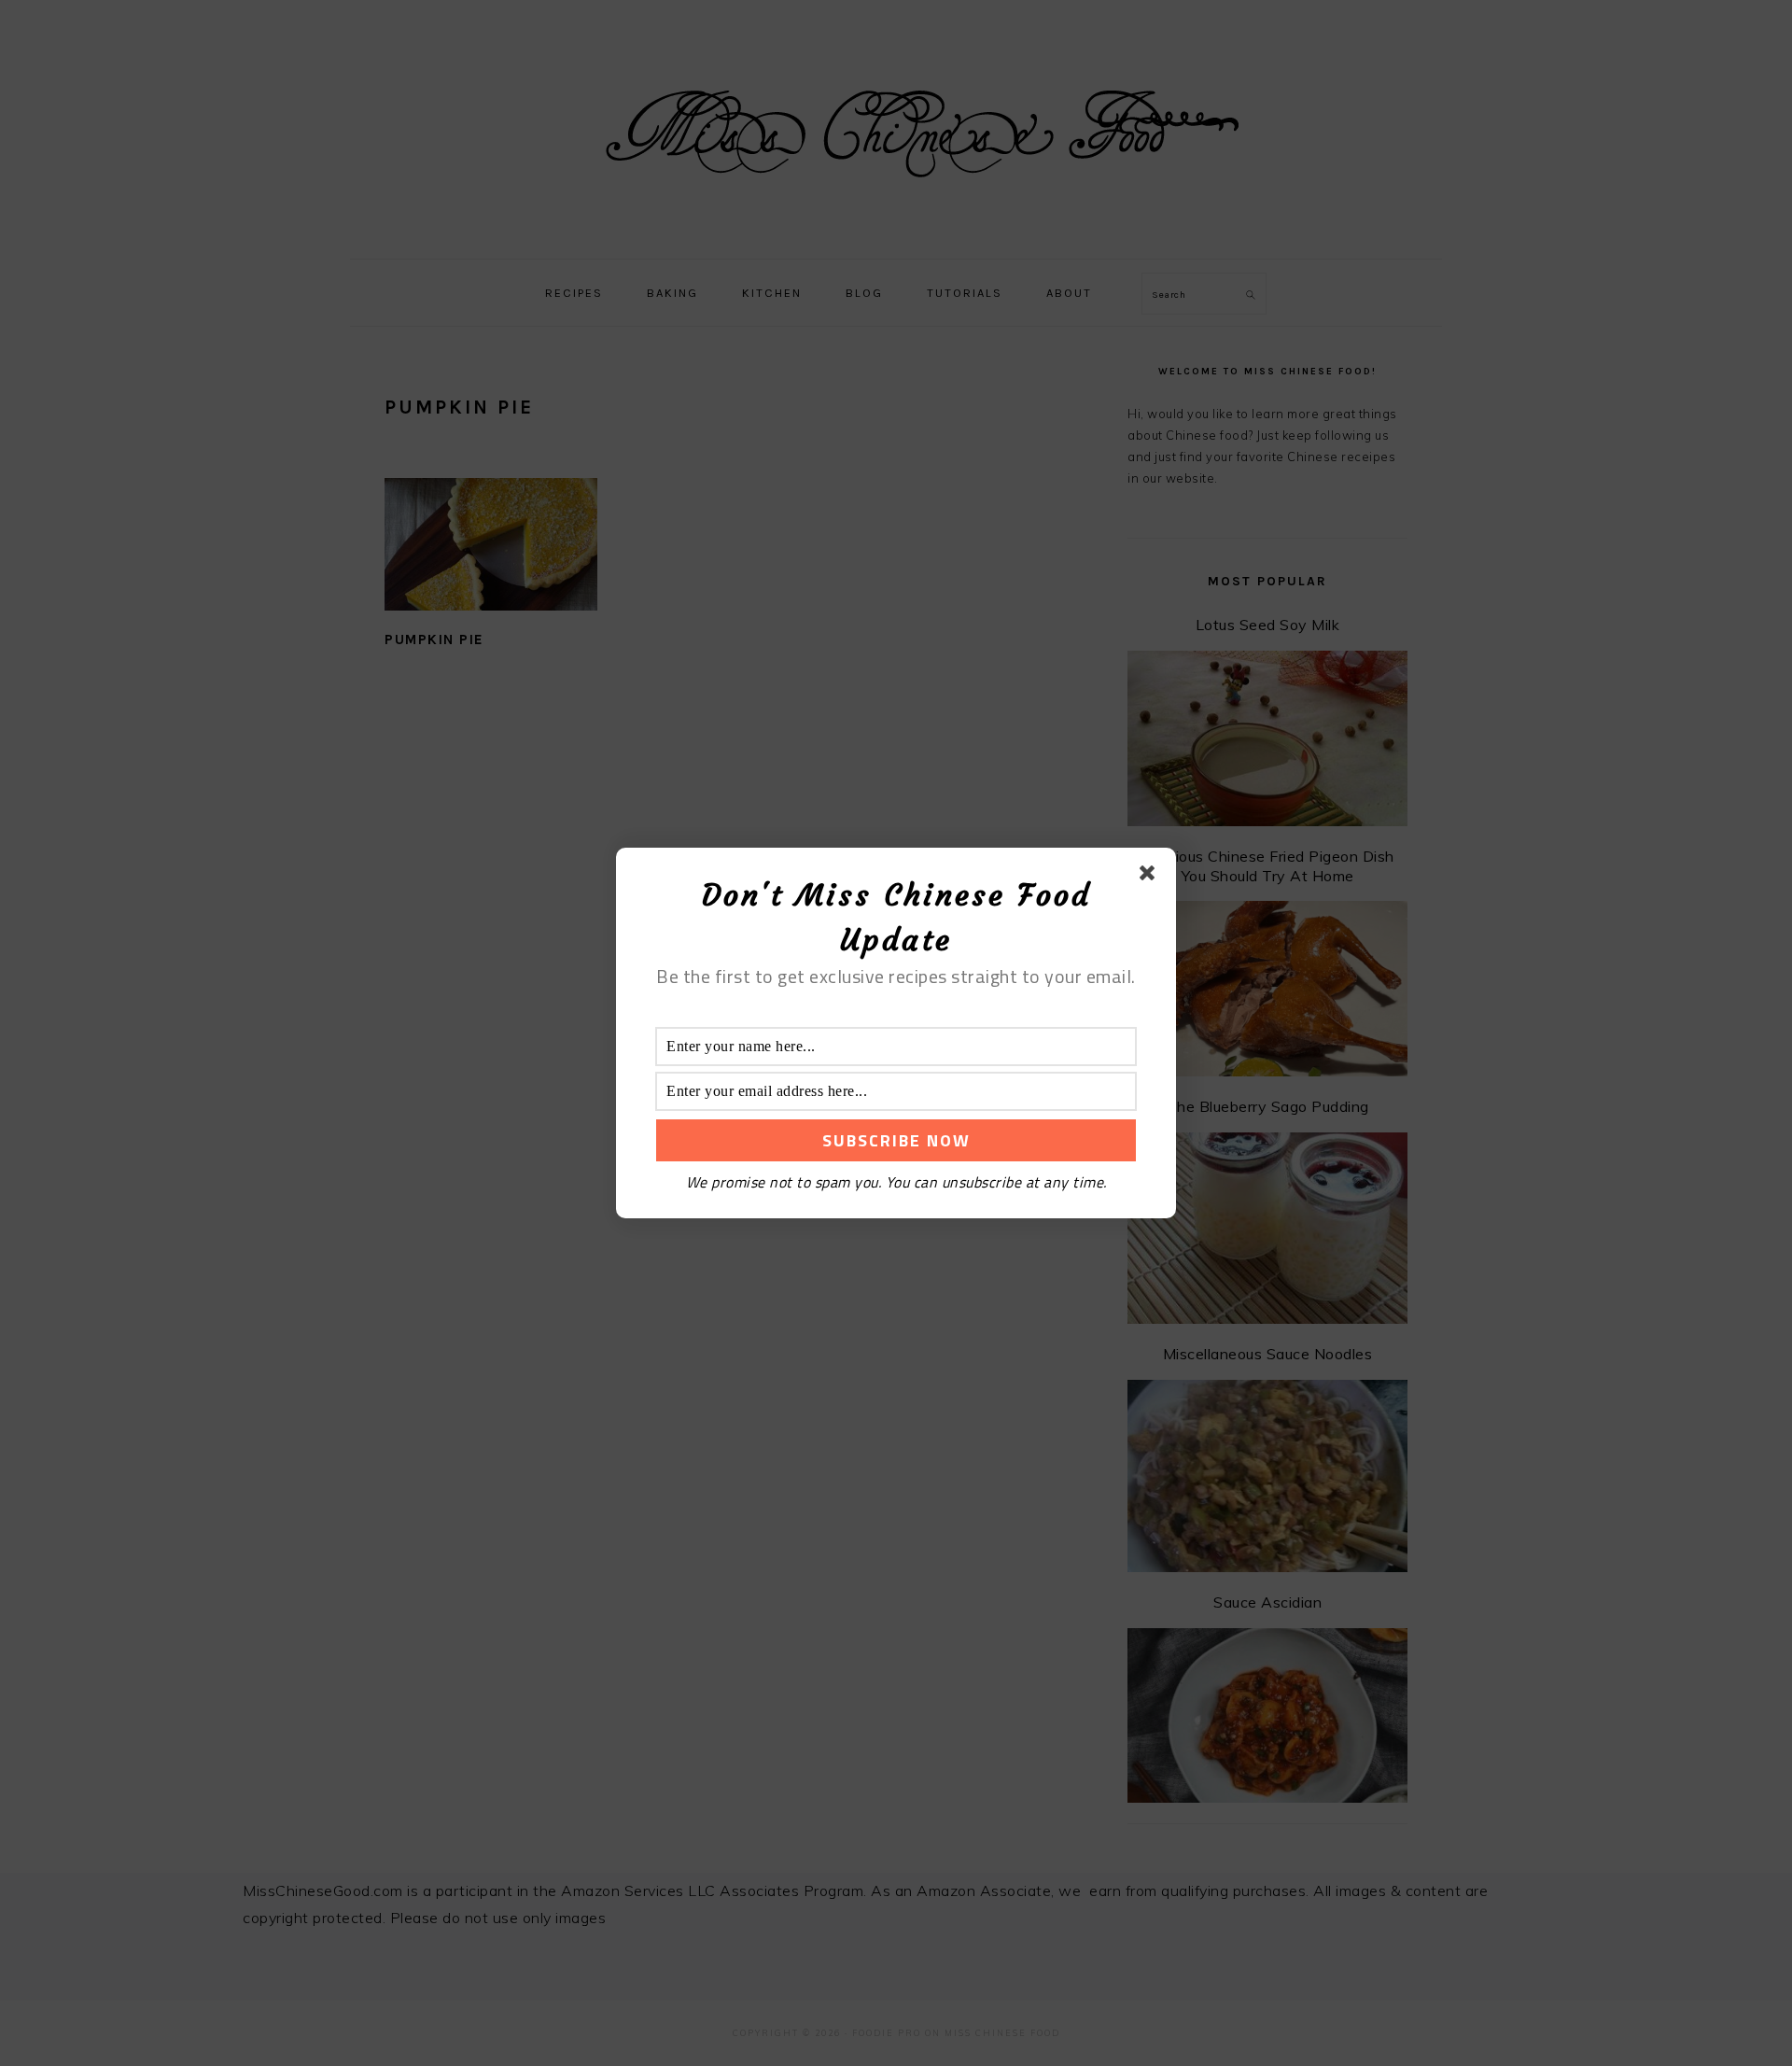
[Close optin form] (1151, 877)
